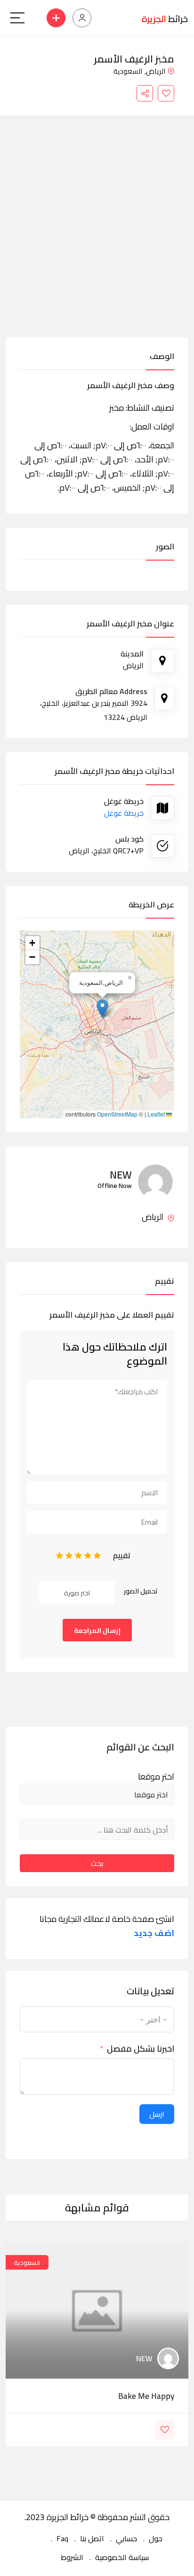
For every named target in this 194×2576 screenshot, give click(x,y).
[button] (102, 1009)
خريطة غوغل (124, 813)
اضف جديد (154, 1933)
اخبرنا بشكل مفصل (141, 2049)
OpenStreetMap (117, 1114)
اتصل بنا (92, 2538)
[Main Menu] (17, 18)
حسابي (126, 2538)
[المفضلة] (166, 93)
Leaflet (157, 1114)
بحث (97, 1863)
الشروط (72, 2557)
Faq (62, 2538)
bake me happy (146, 2396)
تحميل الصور (141, 1591)
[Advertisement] (97, 236)
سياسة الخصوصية (122, 2557)
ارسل (157, 2114)
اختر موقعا (156, 1777)
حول (156, 2538)
